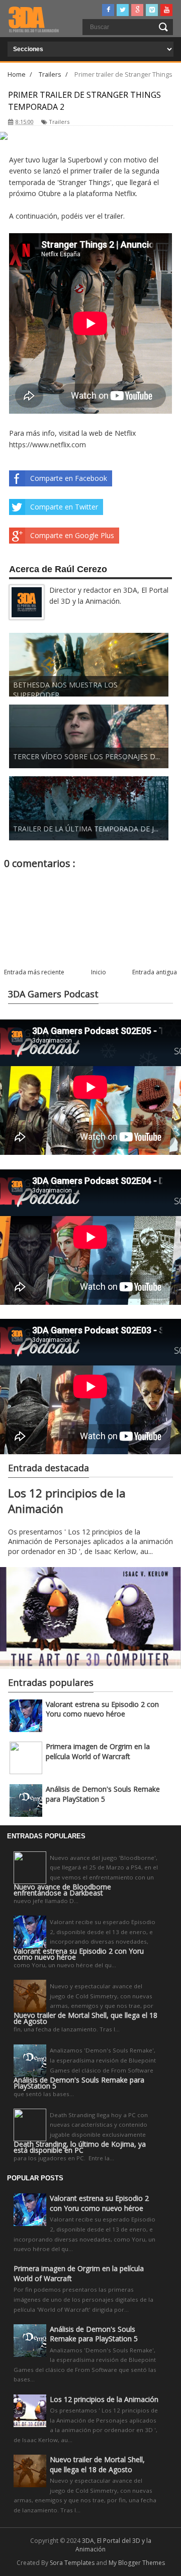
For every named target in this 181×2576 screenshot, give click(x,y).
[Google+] (137, 10)
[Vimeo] (152, 10)
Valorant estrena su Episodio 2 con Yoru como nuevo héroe (102, 1709)
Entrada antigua (155, 972)
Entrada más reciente (34, 972)
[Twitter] (123, 10)
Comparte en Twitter (64, 507)
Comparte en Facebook (69, 478)
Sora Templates (72, 2563)
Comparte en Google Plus (72, 535)
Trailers (59, 122)
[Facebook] (108, 10)
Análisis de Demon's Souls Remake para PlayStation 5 (103, 1794)
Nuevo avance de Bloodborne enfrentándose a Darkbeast (62, 1890)
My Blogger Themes (137, 2563)
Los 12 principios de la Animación (104, 2399)
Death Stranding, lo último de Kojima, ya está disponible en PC (80, 2147)
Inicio (99, 972)
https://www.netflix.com (48, 445)
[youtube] (166, 10)
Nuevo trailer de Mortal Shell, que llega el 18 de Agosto (85, 2018)
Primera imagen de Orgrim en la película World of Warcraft (98, 1751)
